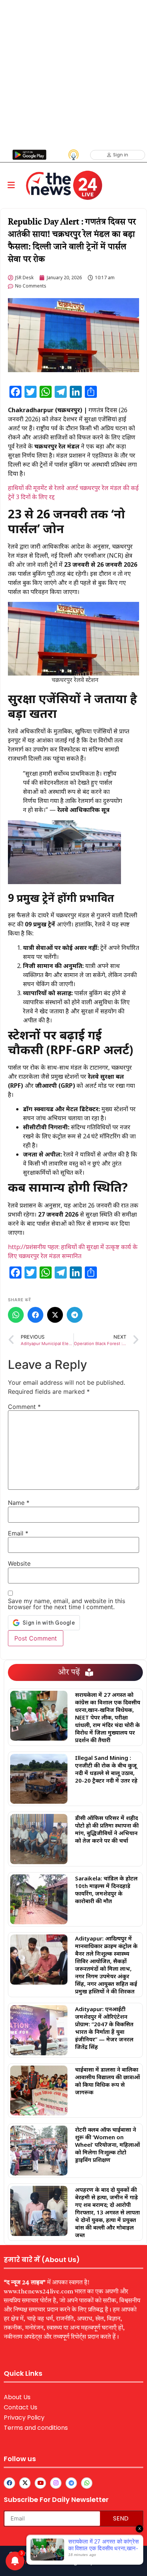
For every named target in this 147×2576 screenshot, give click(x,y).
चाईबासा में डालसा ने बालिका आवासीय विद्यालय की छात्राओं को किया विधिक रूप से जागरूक (107, 2081)
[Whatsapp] (87, 2483)
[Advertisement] (73, 74)
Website (19, 1563)
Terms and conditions (36, 2428)
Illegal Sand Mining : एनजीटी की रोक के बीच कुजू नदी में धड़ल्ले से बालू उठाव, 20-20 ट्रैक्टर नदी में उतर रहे (106, 1769)
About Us (17, 2397)
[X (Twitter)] (55, 1315)
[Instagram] (56, 2483)
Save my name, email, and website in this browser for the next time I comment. (67, 1604)
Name (19, 1503)
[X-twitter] (25, 2483)
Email (18, 1533)
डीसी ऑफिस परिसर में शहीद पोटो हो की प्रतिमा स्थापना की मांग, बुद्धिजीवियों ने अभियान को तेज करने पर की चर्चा (107, 1829)
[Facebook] (35, 1315)
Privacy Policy (24, 2418)
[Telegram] (75, 1315)
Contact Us (21, 2407)
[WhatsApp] (16, 1315)
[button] (11, 185)
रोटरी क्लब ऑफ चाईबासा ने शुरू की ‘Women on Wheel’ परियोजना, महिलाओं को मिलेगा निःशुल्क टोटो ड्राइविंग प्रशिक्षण (107, 2145)
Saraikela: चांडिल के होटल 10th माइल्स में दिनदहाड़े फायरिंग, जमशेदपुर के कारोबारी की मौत (106, 1889)
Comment (24, 1407)
